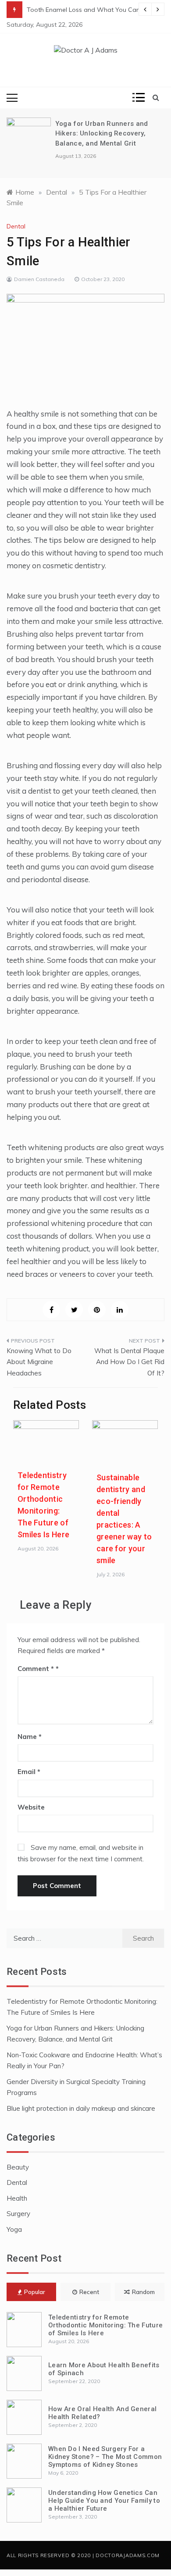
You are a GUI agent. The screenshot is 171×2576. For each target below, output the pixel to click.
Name (30, 1737)
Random (143, 2292)
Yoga (14, 2229)
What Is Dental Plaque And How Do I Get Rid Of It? (129, 1362)
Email (29, 1772)
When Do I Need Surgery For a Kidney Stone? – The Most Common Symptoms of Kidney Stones (105, 2457)
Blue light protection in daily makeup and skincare (81, 2108)
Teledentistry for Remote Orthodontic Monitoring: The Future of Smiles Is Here (105, 2325)
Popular (35, 2292)
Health (17, 2198)
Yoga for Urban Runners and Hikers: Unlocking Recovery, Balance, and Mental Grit (102, 134)
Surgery (18, 2214)
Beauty (18, 2167)
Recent (89, 2292)
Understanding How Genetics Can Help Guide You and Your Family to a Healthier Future (104, 2501)
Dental (16, 226)
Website (31, 1807)
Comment (36, 1669)
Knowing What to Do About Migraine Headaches (39, 1362)
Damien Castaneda (39, 279)
